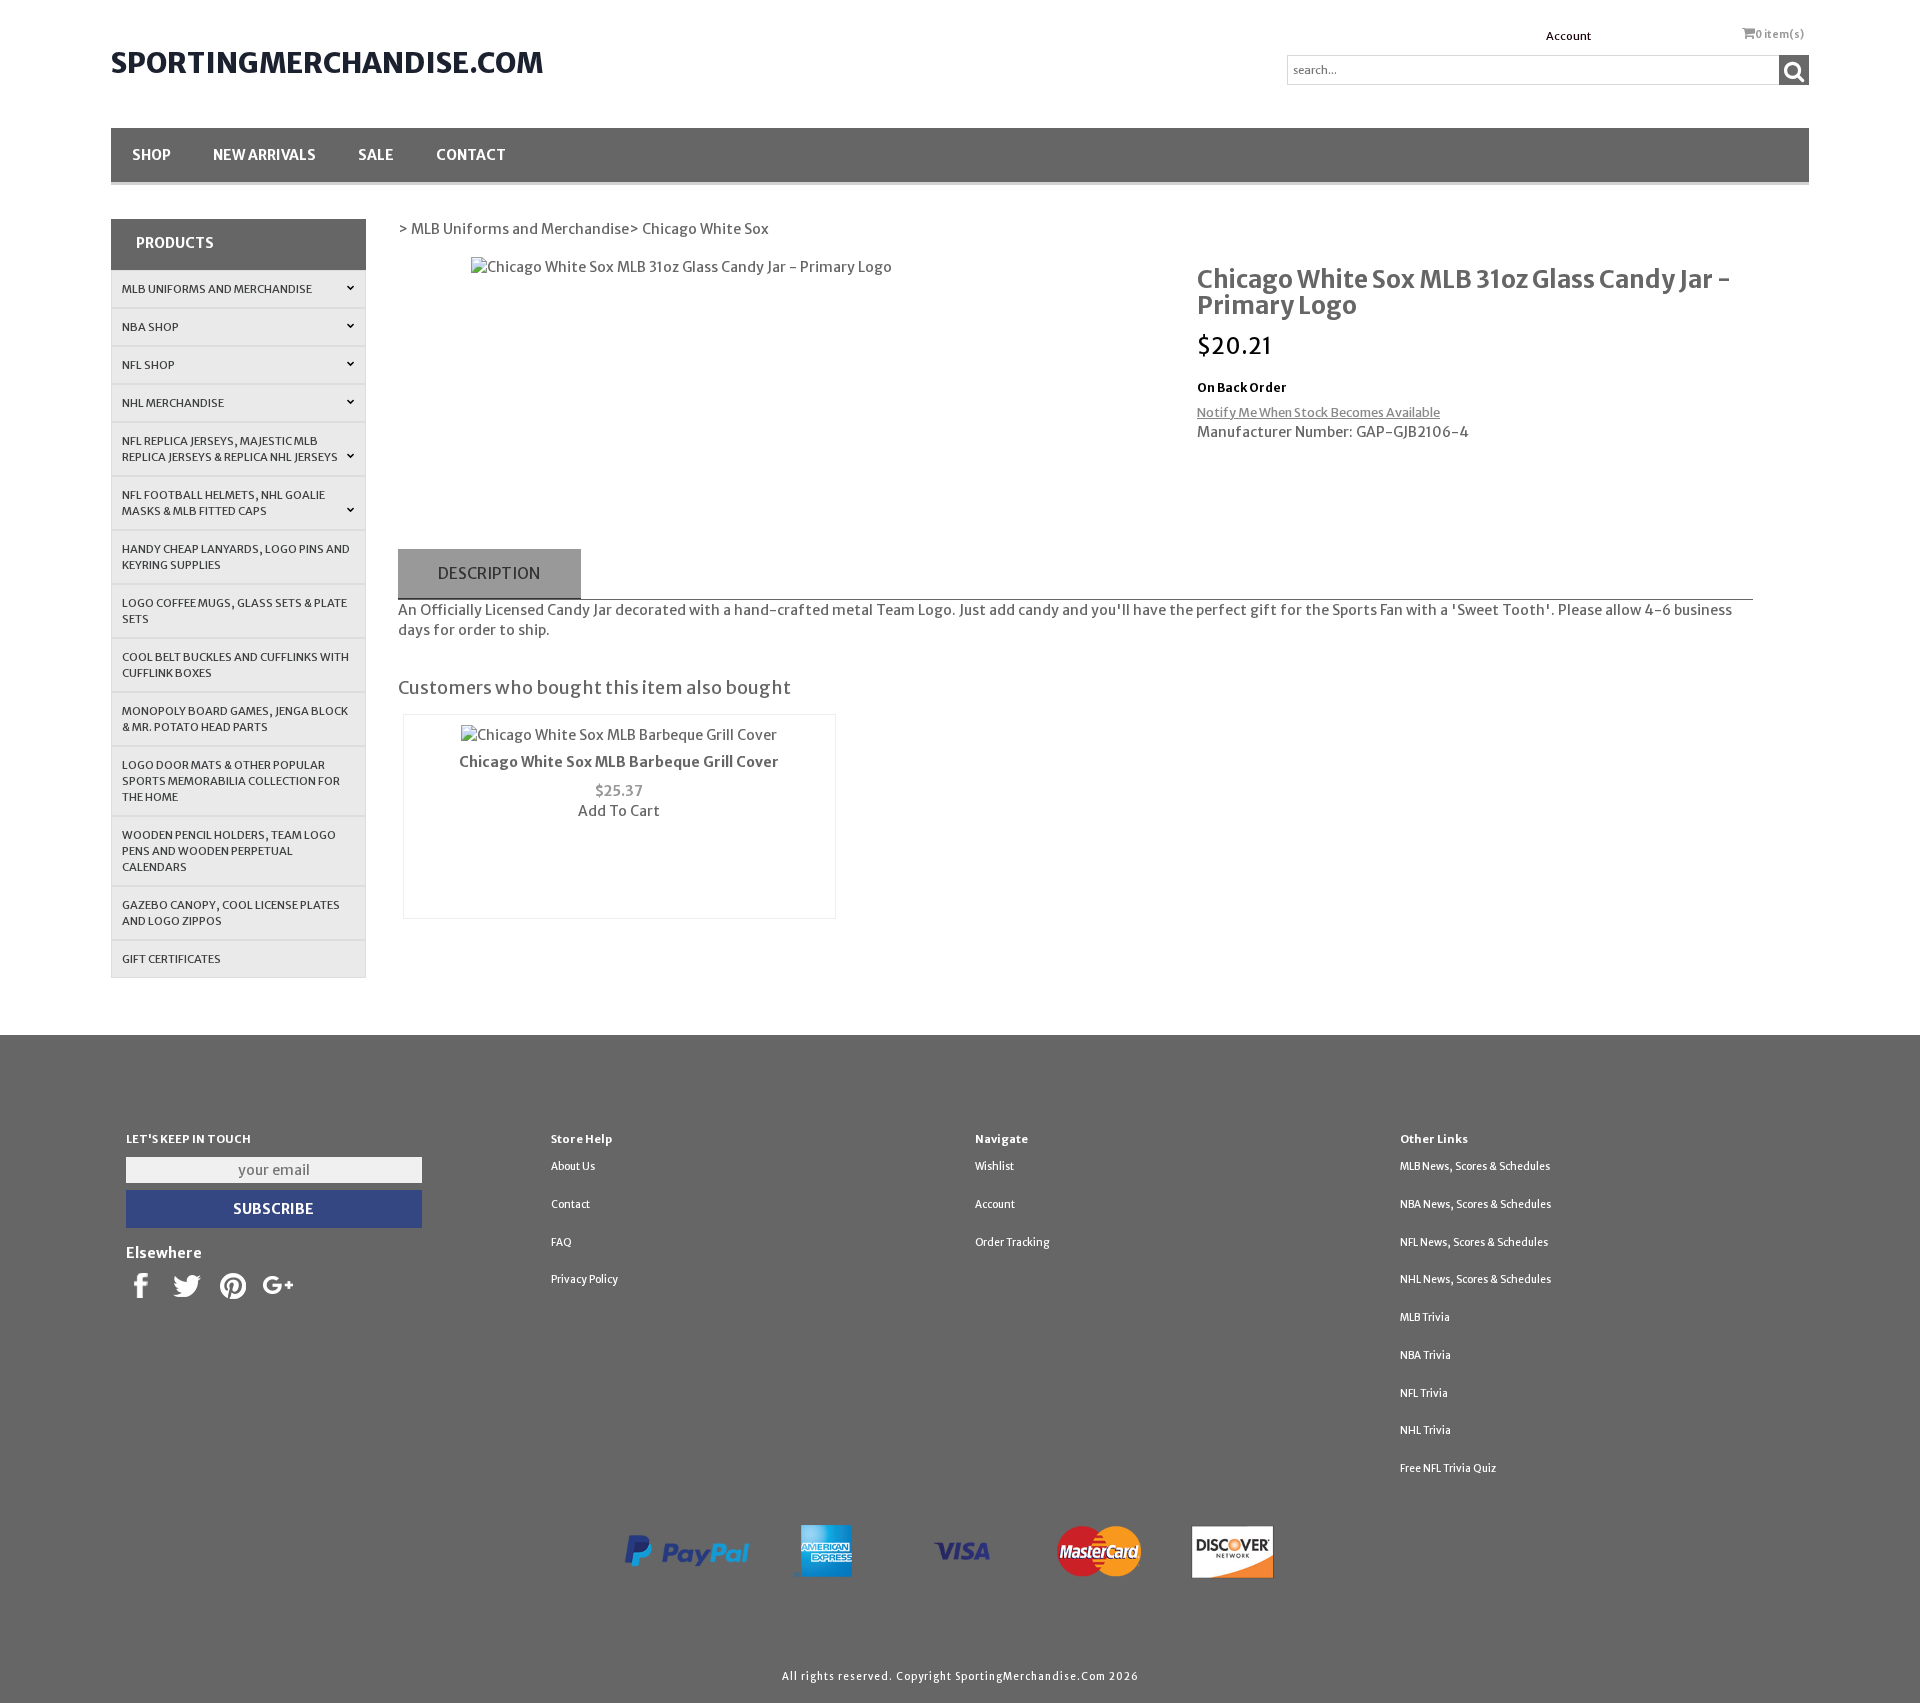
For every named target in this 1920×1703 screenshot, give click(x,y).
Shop (151, 155)
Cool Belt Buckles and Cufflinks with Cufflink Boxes (235, 665)
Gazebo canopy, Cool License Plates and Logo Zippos (231, 913)
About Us (573, 1166)
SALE (376, 155)
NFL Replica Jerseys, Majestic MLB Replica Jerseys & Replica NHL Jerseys (230, 449)
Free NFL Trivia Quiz (1448, 1468)
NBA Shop (150, 327)
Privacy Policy (584, 1279)
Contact (471, 155)
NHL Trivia (1425, 1430)
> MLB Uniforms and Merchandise (513, 229)
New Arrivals (264, 155)
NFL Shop (148, 365)
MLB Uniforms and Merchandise (217, 289)
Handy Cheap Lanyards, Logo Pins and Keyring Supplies (236, 557)
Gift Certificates (171, 959)
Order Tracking (1012, 1242)
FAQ (561, 1242)
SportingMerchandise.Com (327, 63)
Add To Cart (619, 811)
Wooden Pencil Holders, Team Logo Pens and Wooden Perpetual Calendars (229, 851)
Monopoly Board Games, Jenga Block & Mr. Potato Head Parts (235, 719)
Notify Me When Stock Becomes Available (1318, 412)
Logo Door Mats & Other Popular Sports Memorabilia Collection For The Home (231, 781)
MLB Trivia (1425, 1317)
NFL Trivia (1424, 1393)
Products (175, 243)
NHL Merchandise (173, 403)
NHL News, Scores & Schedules (1475, 1279)
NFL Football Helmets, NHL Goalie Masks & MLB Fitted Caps (223, 503)
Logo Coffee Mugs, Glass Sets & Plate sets (234, 611)
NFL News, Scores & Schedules (1474, 1242)
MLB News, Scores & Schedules (1475, 1166)
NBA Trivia (1425, 1355)
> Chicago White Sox (699, 229)
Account (1568, 36)
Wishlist (994, 1166)
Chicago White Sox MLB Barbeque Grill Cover (619, 762)
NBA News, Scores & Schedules (1475, 1204)
